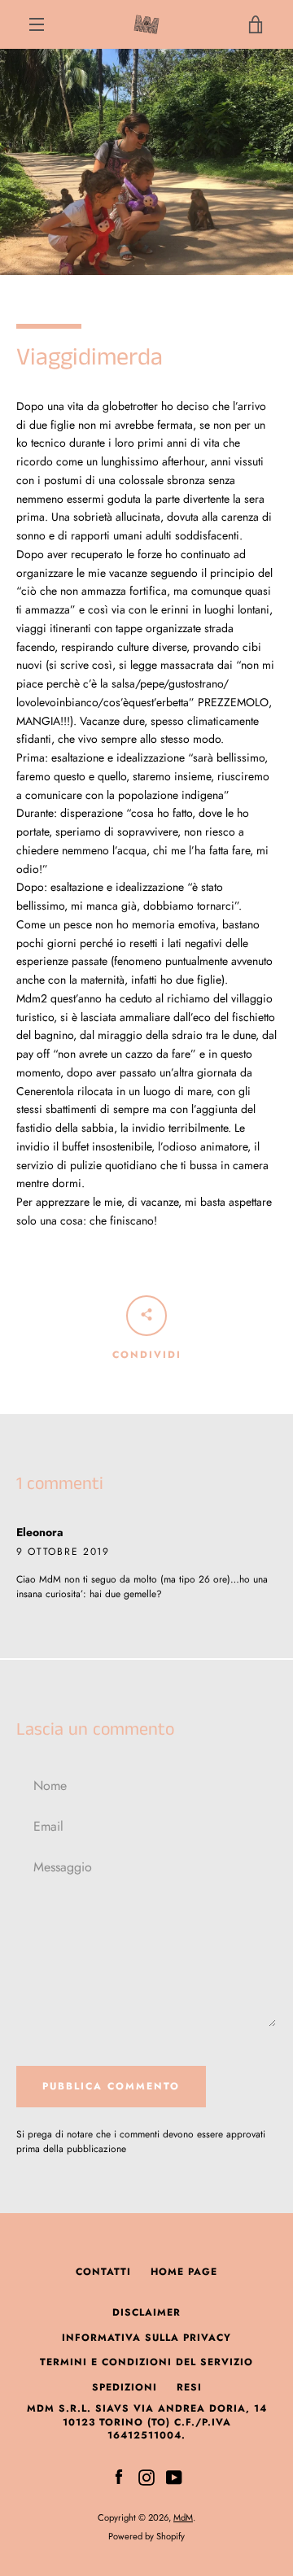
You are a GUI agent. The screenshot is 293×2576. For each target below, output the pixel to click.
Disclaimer (146, 2312)
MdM (183, 2517)
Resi (189, 2387)
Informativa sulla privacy (146, 2338)
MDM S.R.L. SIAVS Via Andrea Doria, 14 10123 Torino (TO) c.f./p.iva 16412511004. (147, 2422)
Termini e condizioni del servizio (146, 2362)
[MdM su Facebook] (119, 2476)
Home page (184, 2272)
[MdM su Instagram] (146, 2476)
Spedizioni (125, 2387)
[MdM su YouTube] (174, 2476)
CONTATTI (103, 2272)
